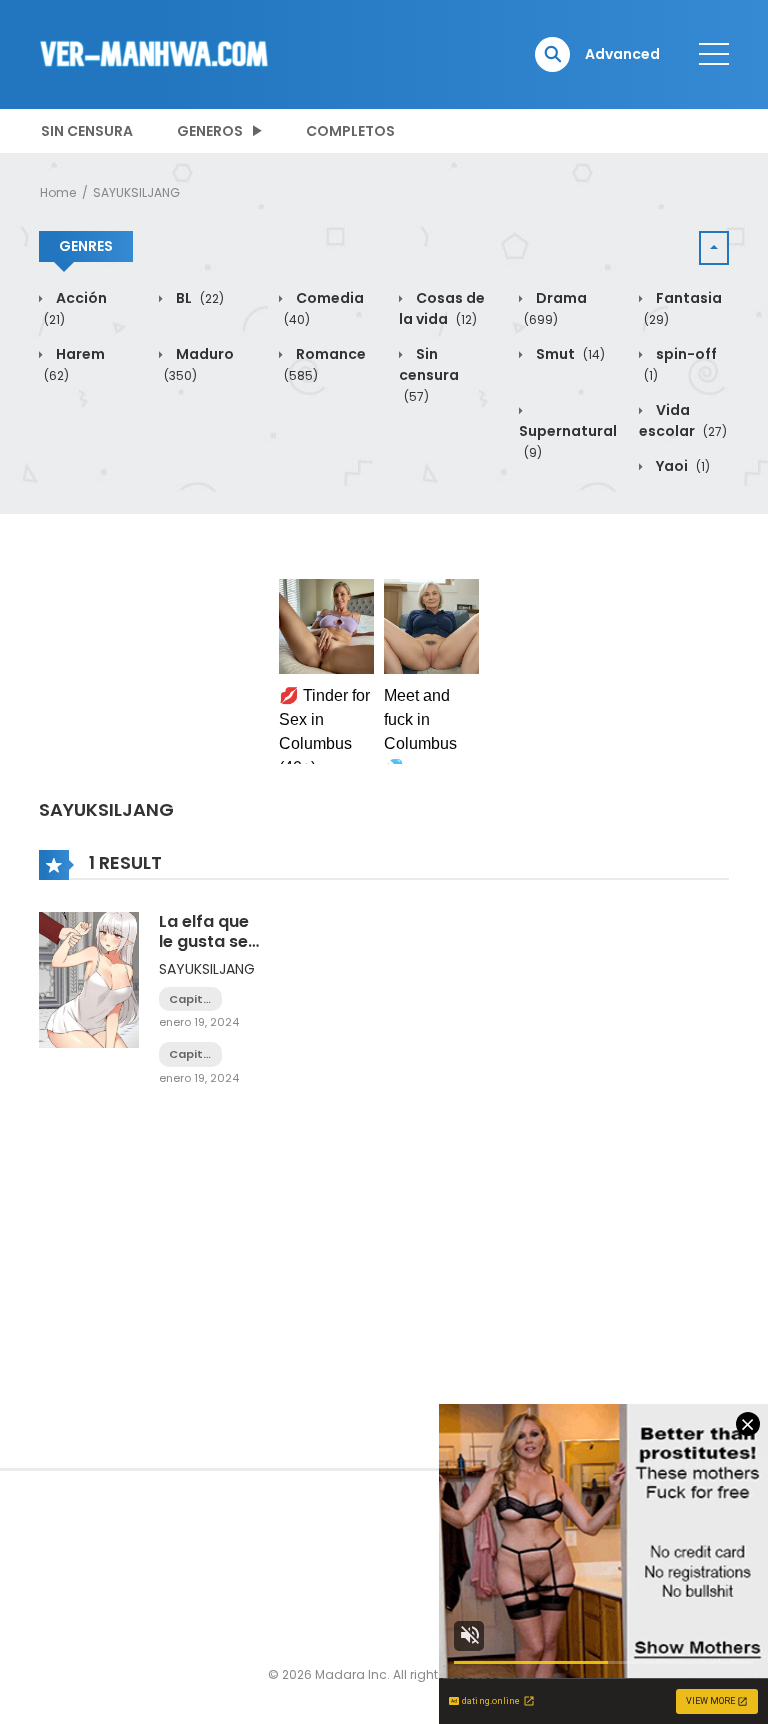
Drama (555, 308)
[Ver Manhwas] (155, 53)
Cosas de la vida (442, 308)
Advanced (622, 54)
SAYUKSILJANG (136, 192)
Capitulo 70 (190, 1054)
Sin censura (87, 131)
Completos (350, 131)
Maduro (199, 364)
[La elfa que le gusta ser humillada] (89, 979)
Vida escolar (683, 420)
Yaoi (681, 466)
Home (58, 192)
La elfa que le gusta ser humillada (207, 940)
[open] (714, 54)
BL (198, 298)
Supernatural (568, 441)
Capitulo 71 (190, 999)
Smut (569, 354)
